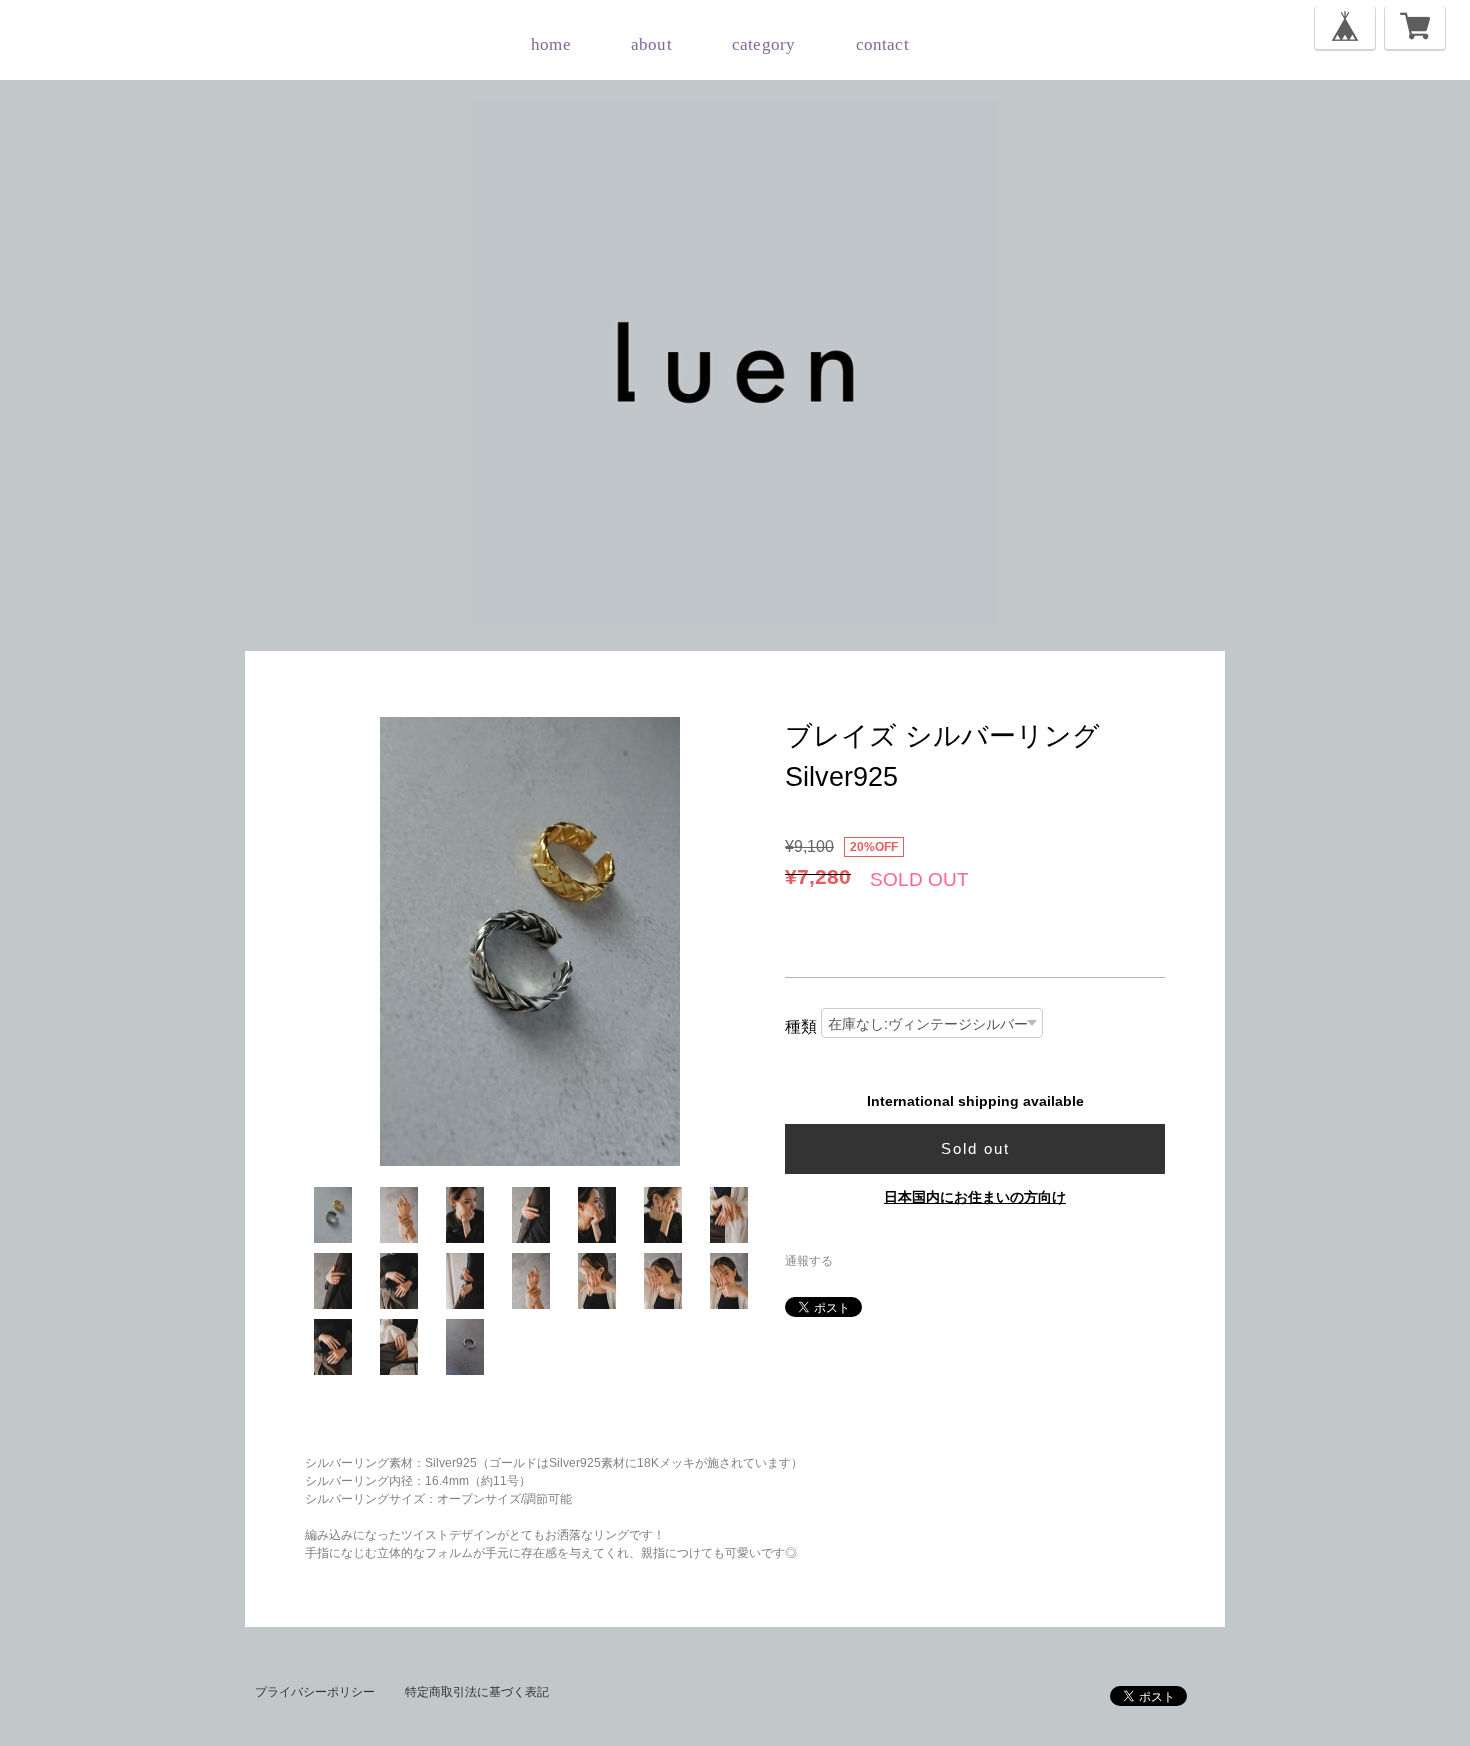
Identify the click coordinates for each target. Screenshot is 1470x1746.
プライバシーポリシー (315, 1692)
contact (882, 44)
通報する (809, 1261)
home (551, 44)
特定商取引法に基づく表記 (477, 1692)
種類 (801, 1026)
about (651, 44)
